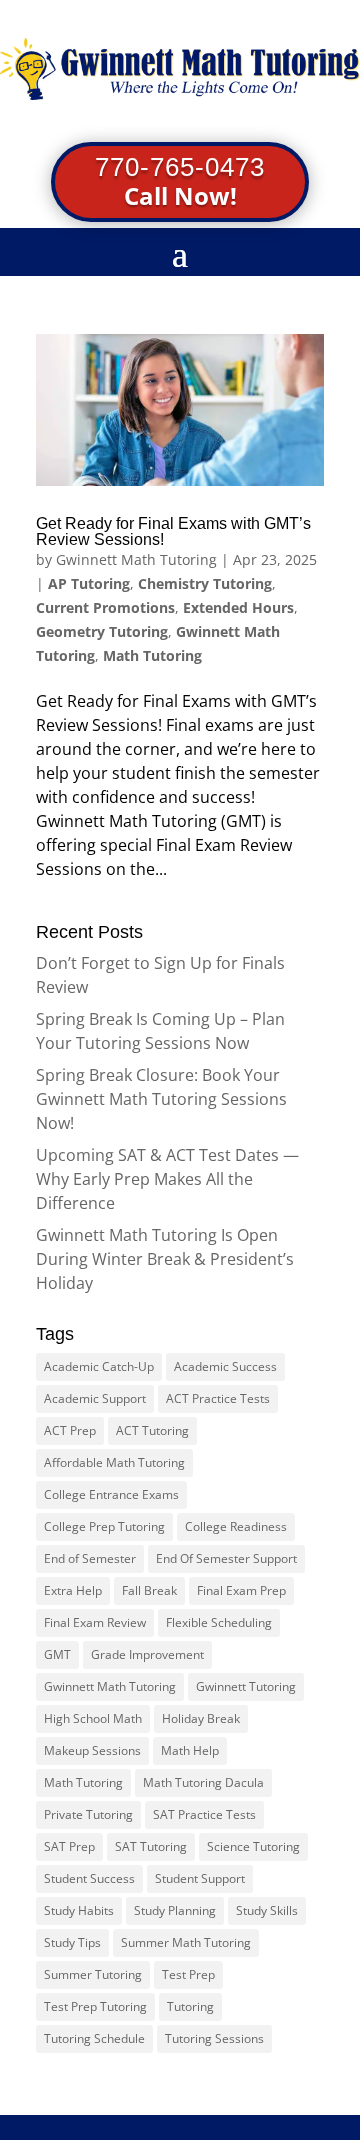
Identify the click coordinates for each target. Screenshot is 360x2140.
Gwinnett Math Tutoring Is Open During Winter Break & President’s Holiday (165, 1259)
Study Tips (72, 1942)
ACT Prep (70, 1430)
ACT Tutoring (152, 1430)
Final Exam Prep (241, 1590)
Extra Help (73, 1590)
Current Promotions (105, 607)
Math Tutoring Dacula (203, 1782)
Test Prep (188, 1974)
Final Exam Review (95, 1622)
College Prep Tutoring (104, 1526)
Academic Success (225, 1366)
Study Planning (175, 1910)
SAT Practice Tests (204, 1814)
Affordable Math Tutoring (114, 1462)
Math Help (190, 1750)
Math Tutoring (152, 655)
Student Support (200, 1878)
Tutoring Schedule (94, 2038)
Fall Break (149, 1590)
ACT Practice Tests (218, 1398)
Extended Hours (238, 607)
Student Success (89, 1878)
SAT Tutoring (151, 1846)
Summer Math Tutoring (186, 1942)
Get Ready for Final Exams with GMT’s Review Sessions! (173, 531)
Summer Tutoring (93, 1974)
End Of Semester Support (226, 1558)
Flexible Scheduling (219, 1622)
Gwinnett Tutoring (246, 1686)
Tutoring (190, 2006)
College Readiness (236, 1526)
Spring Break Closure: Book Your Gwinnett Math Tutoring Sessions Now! (161, 1099)
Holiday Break (201, 1718)
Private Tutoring (88, 1814)
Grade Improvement (147, 1654)
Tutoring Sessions (214, 2038)
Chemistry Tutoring (205, 583)
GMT (57, 1654)
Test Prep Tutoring (95, 2006)
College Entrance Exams (111, 1494)
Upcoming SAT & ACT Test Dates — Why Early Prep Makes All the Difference (167, 1179)
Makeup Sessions (92, 1750)
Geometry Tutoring (102, 631)
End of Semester (90, 1558)
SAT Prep (69, 1846)
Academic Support (95, 1398)
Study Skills (267, 1910)
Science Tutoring (253, 1846)
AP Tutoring (89, 583)
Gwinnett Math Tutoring (136, 559)
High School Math (93, 1718)
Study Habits (79, 1910)
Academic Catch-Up (99, 1366)
